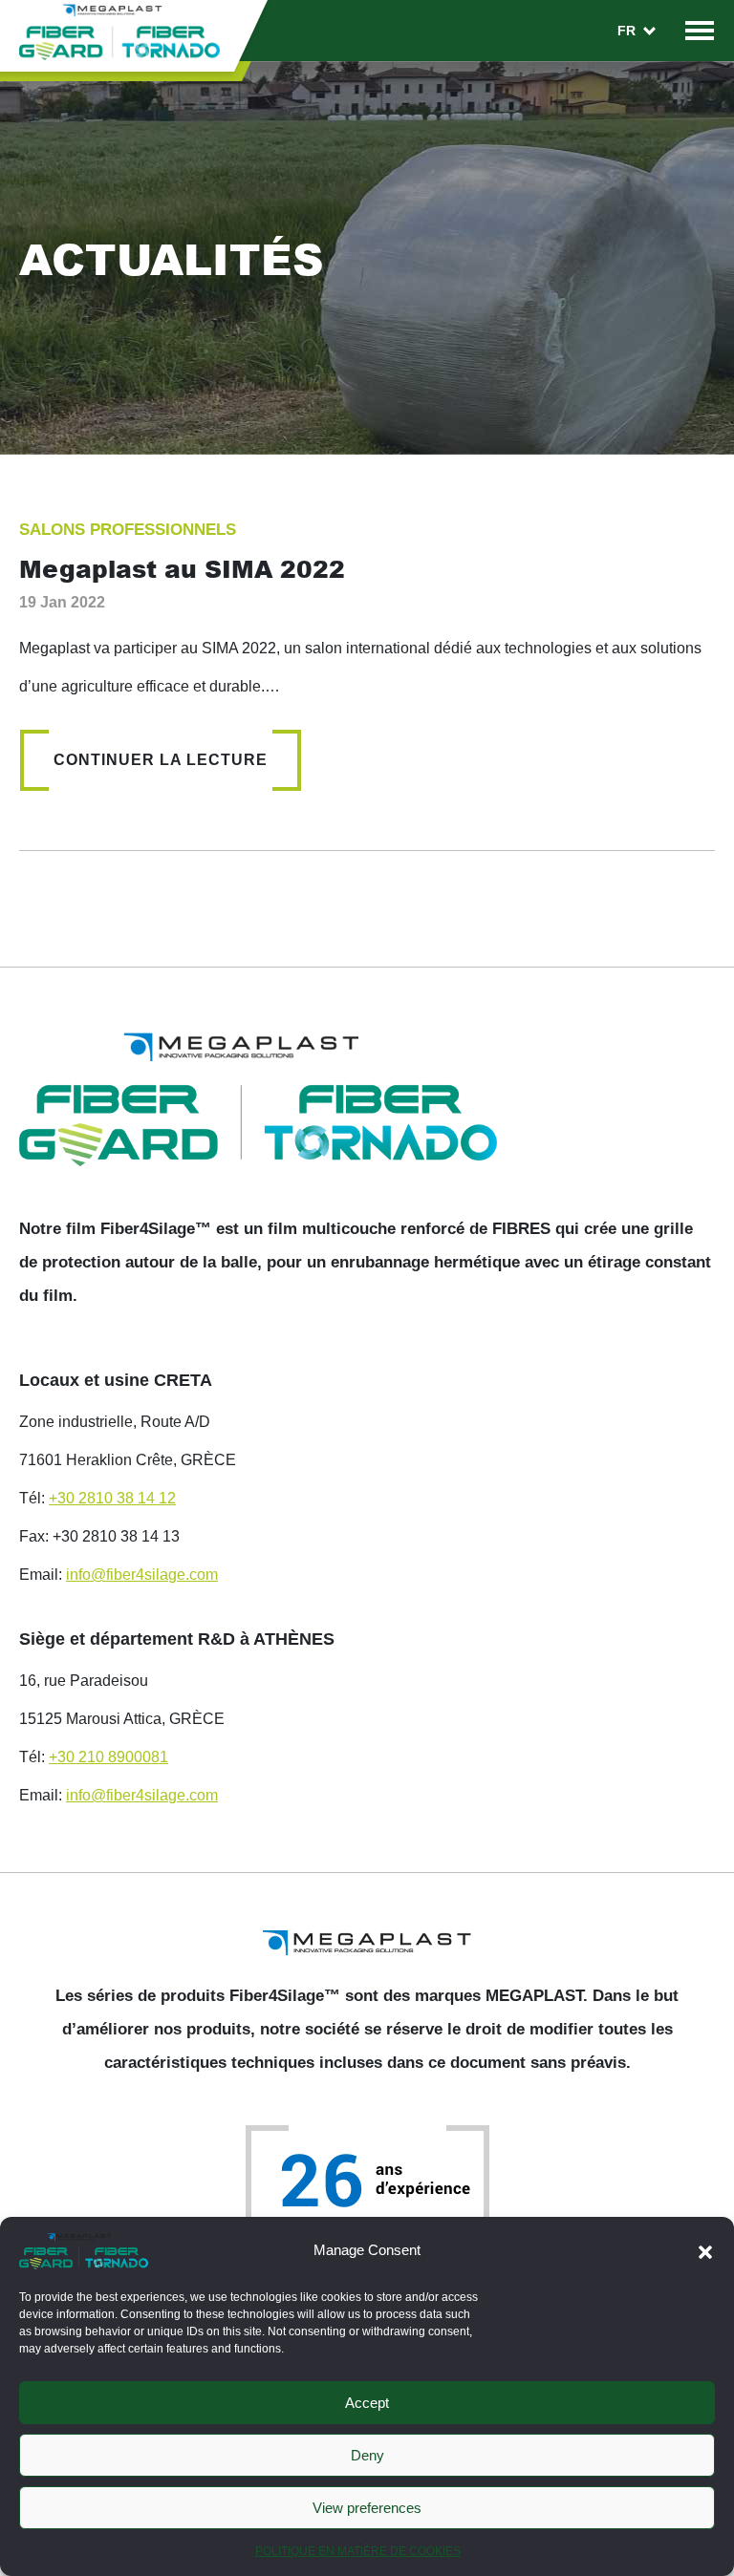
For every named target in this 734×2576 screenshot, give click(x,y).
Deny (367, 2455)
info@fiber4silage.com (142, 1575)
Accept (367, 2403)
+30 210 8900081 (108, 1757)
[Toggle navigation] (700, 30)
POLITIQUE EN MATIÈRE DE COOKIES (358, 2551)
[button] (705, 2250)
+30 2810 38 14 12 (112, 1498)
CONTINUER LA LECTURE (161, 760)
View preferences (367, 2508)
